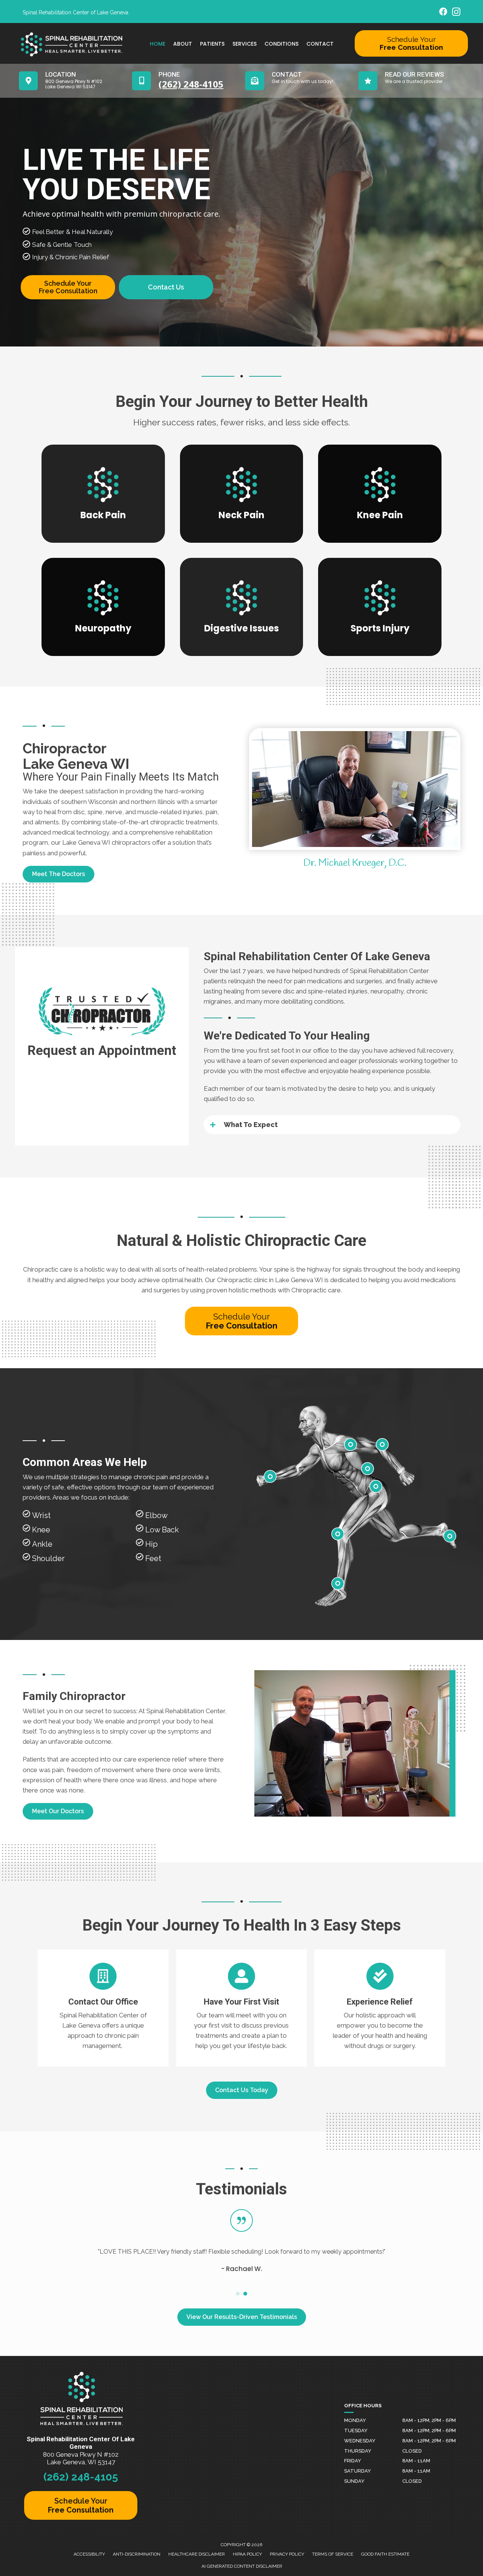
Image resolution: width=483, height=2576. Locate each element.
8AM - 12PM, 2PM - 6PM (429, 2420)
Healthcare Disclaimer (197, 2554)
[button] (332, 1125)
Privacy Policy (287, 2554)
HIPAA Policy (247, 2554)
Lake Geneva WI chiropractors (106, 842)
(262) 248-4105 (81, 2477)
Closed (412, 2451)
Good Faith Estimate (385, 2554)
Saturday (358, 2471)
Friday (353, 2461)
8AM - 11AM (416, 2461)
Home (158, 44)
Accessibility (89, 2554)
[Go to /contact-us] (103, 2008)
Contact (320, 44)
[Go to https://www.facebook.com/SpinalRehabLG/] (443, 13)
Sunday (354, 2481)
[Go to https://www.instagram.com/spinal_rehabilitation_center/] (456, 13)
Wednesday (360, 2441)
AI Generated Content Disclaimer (242, 2566)
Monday (355, 2420)
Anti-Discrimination (137, 2554)
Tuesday (356, 2430)
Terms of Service (333, 2554)
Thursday (358, 2451)
